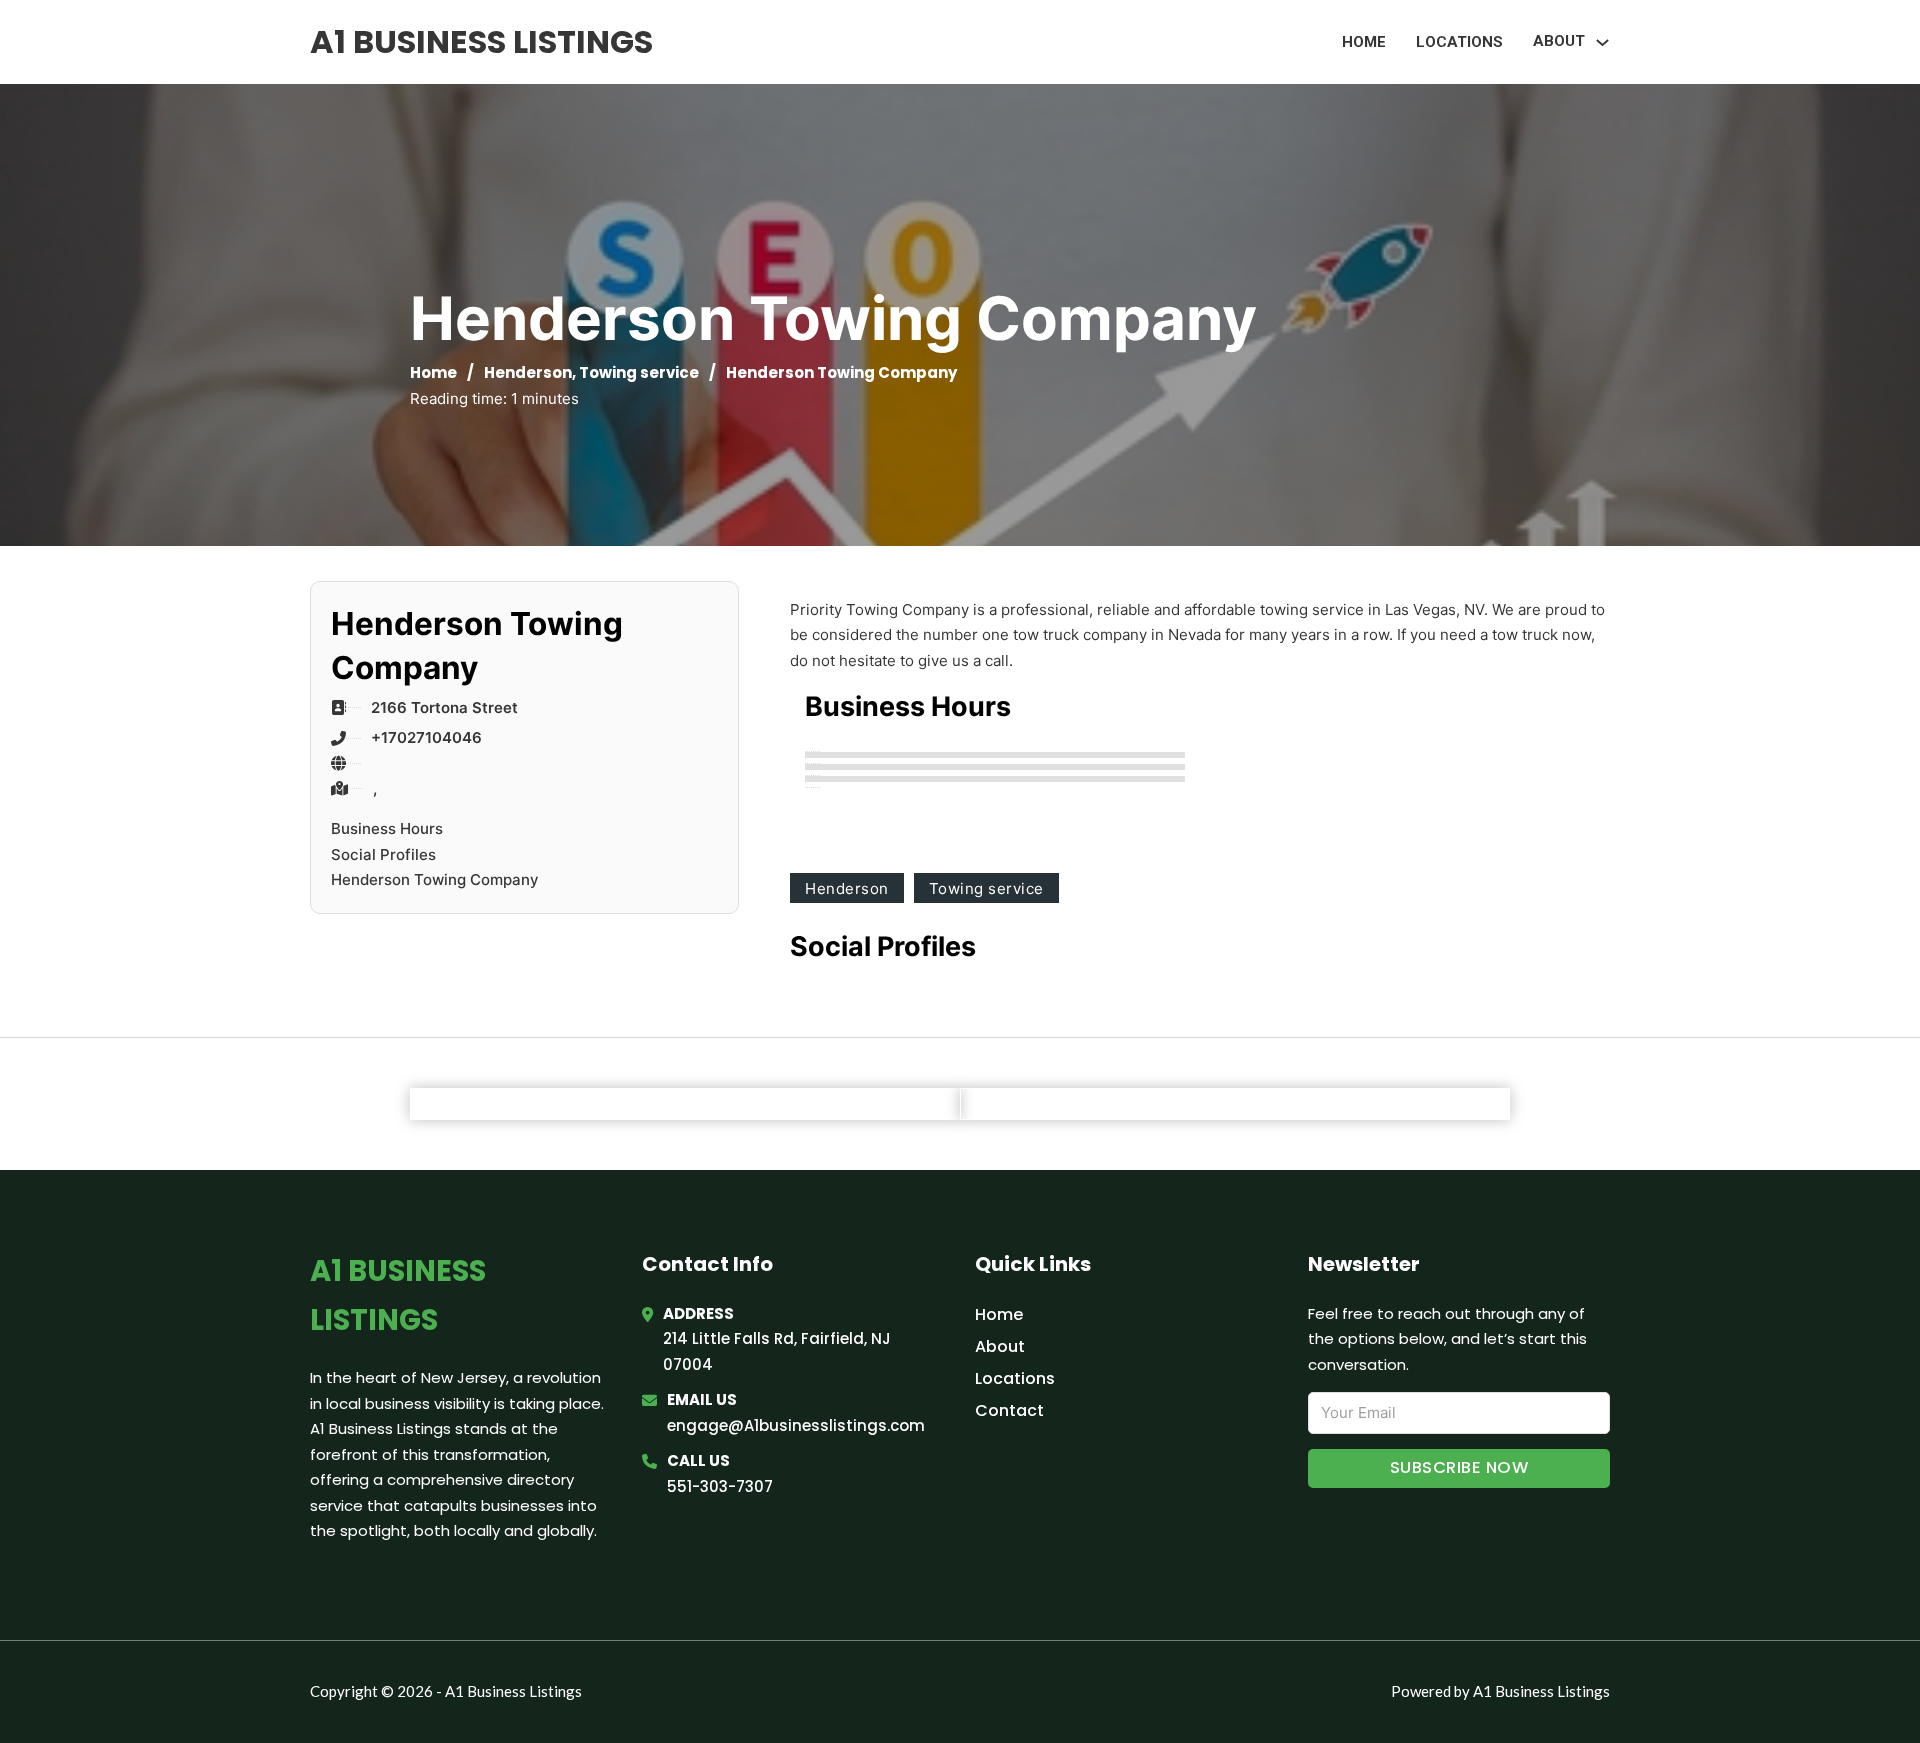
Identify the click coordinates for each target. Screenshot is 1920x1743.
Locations (1459, 42)
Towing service (639, 372)
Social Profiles (383, 854)
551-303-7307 (720, 1486)
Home (1364, 42)
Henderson (528, 372)
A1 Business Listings (481, 41)
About (1000, 1346)
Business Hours (387, 828)
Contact (1009, 1410)
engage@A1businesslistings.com (796, 1425)
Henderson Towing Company (435, 879)
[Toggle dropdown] (1602, 42)
